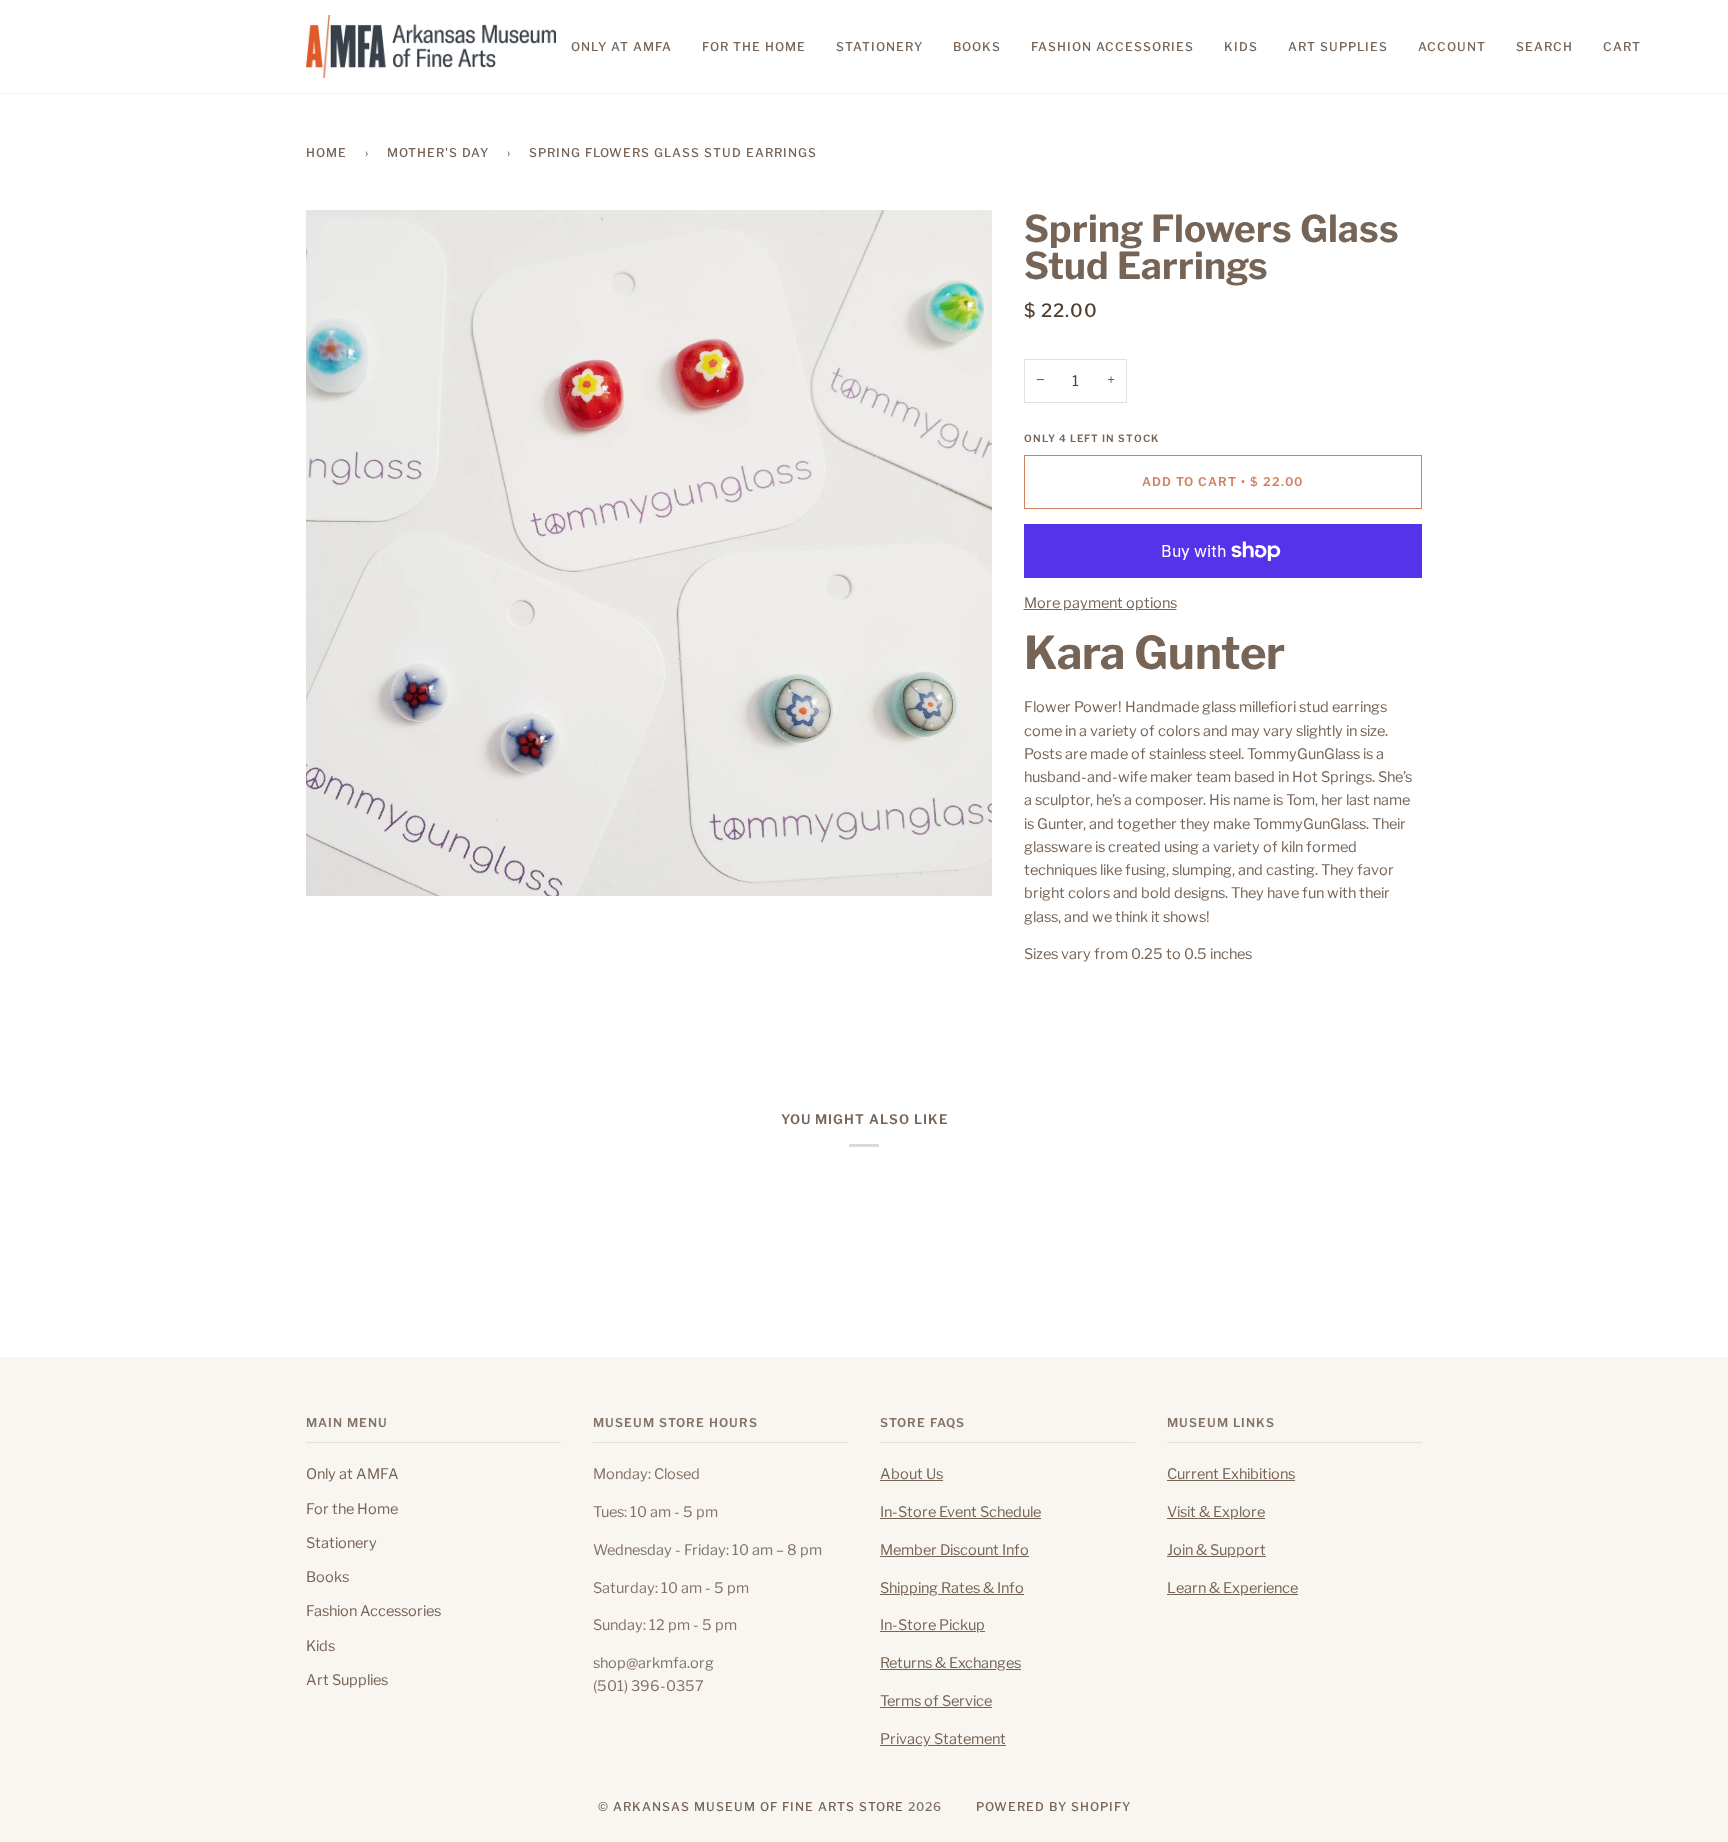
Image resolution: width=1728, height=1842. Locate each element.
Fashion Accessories (373, 1611)
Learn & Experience (1232, 1588)
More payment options (1100, 603)
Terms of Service (936, 1701)
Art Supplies (347, 1680)
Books (327, 1577)
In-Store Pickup (932, 1625)
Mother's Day (438, 152)
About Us (911, 1474)
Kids (320, 1646)
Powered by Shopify (1053, 1806)
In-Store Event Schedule (960, 1512)
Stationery (341, 1543)
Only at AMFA (352, 1474)
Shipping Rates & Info (952, 1588)
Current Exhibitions (1231, 1474)
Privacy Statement (943, 1739)
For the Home (352, 1509)
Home (326, 152)
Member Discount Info (954, 1550)
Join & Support (1216, 1550)
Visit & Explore (1216, 1512)
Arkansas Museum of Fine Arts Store (758, 1806)
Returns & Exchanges (950, 1663)
